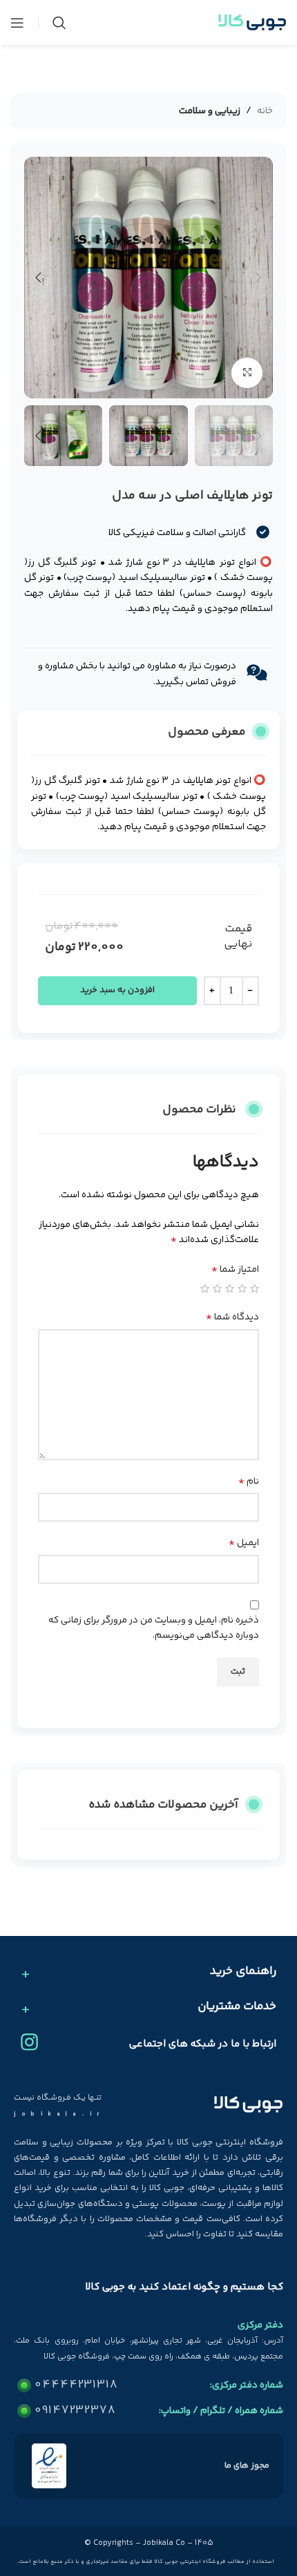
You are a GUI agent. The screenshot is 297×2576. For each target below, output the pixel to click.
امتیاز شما (235, 1270)
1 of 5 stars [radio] (255, 1288)
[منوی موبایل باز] (17, 23)
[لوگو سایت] (252, 23)
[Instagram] (29, 2042)
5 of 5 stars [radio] (205, 1288)
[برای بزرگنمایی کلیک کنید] (247, 373)
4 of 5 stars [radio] (217, 1288)
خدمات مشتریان (237, 2007)
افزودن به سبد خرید (117, 990)
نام (249, 1482)
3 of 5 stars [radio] (230, 1288)
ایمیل (244, 1543)
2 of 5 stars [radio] (242, 1288)
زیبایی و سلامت (210, 111)
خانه (265, 111)
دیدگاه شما (232, 1317)
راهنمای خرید (243, 1972)
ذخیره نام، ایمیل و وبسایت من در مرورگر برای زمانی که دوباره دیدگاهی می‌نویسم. (154, 1628)
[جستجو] (59, 23)
